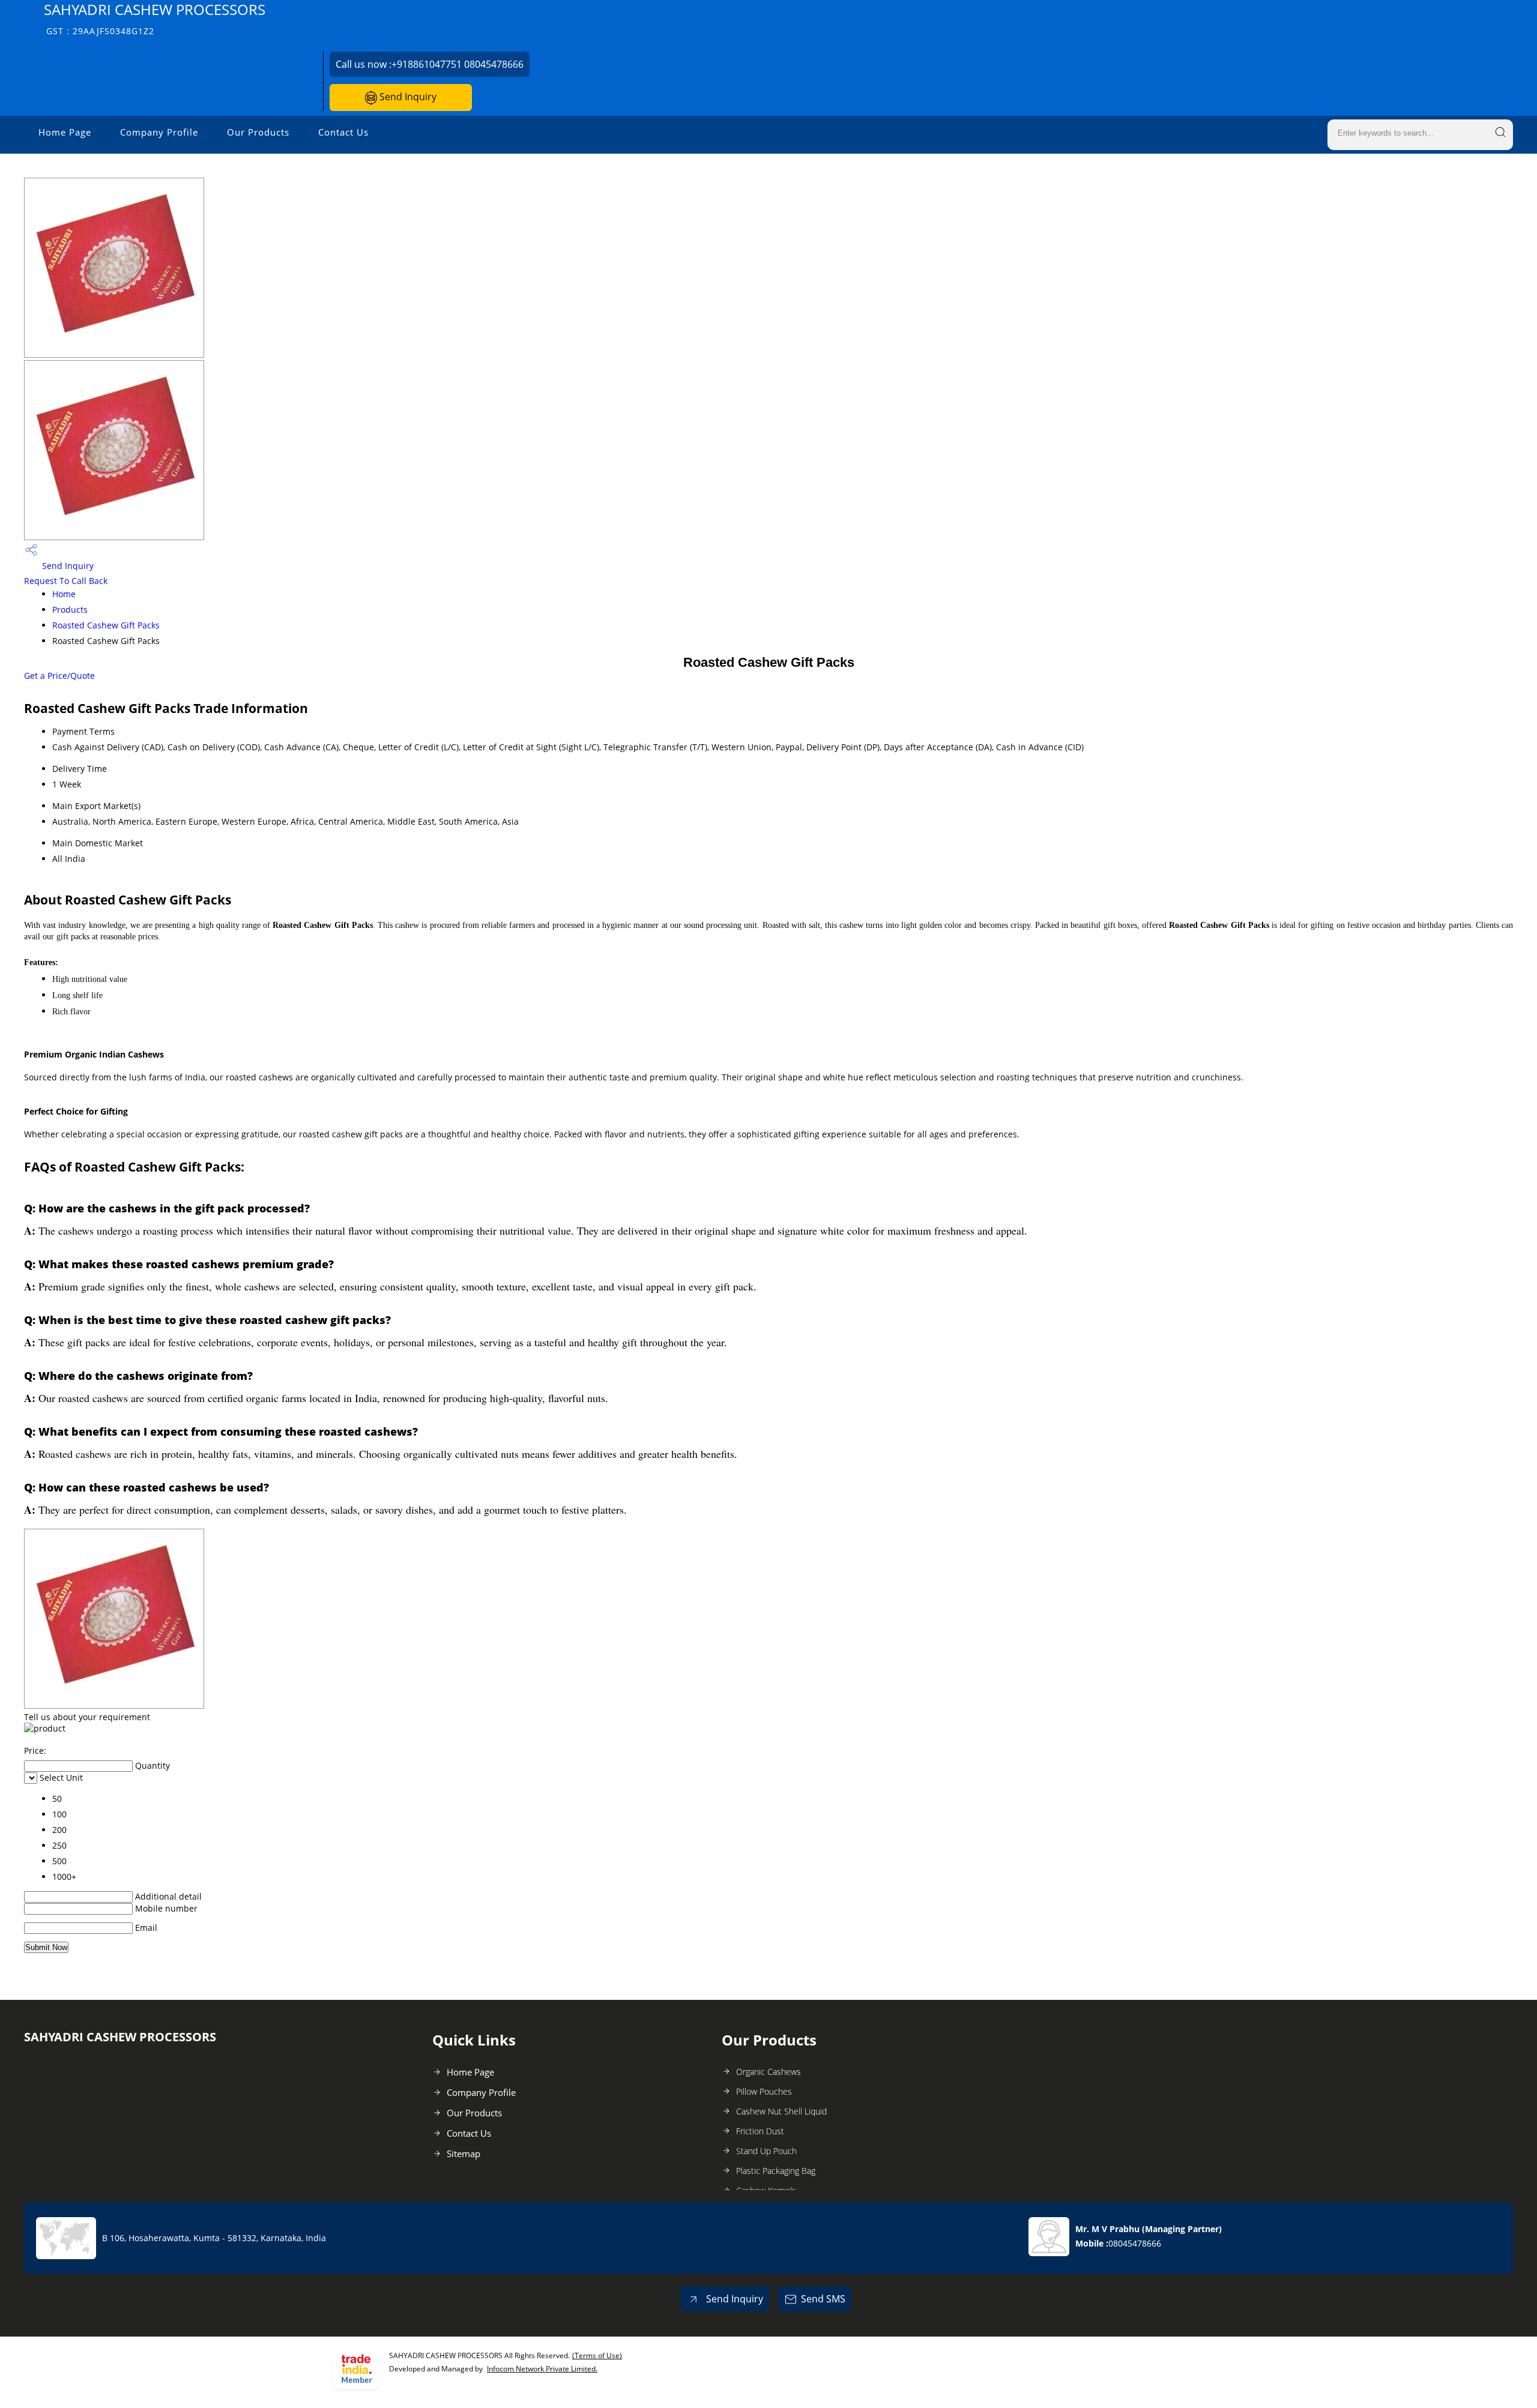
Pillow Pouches (764, 2091)
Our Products (258, 132)
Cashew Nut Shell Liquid (781, 2111)
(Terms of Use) (597, 2355)
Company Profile (159, 132)
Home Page (65, 132)
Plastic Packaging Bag (776, 2171)
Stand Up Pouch (766, 2151)
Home (64, 594)
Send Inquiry (407, 97)
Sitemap (464, 2154)
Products (70, 610)
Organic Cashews (768, 2072)
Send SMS (823, 2299)
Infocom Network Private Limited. (542, 2369)
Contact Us (343, 132)
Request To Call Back (66, 581)
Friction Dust (760, 2131)
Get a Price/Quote (59, 676)
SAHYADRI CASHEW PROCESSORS (155, 18)
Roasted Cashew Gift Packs (106, 625)
